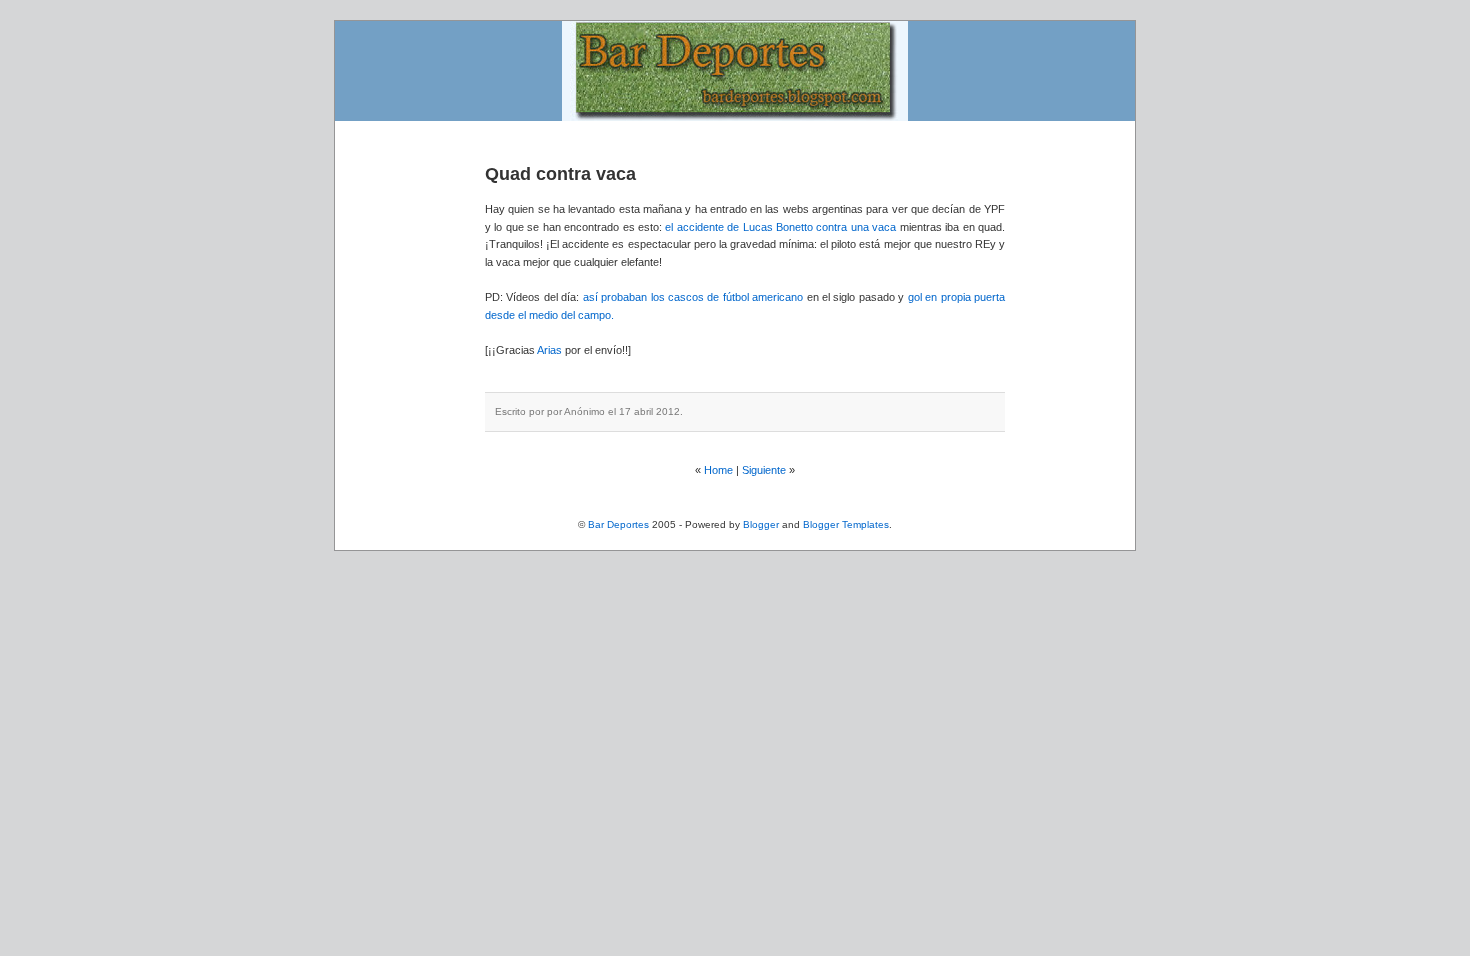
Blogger (761, 524)
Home (718, 470)
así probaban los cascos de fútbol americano (693, 297)
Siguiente (764, 470)
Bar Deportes (618, 524)
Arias (549, 350)
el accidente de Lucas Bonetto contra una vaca (782, 227)
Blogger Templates (846, 524)
